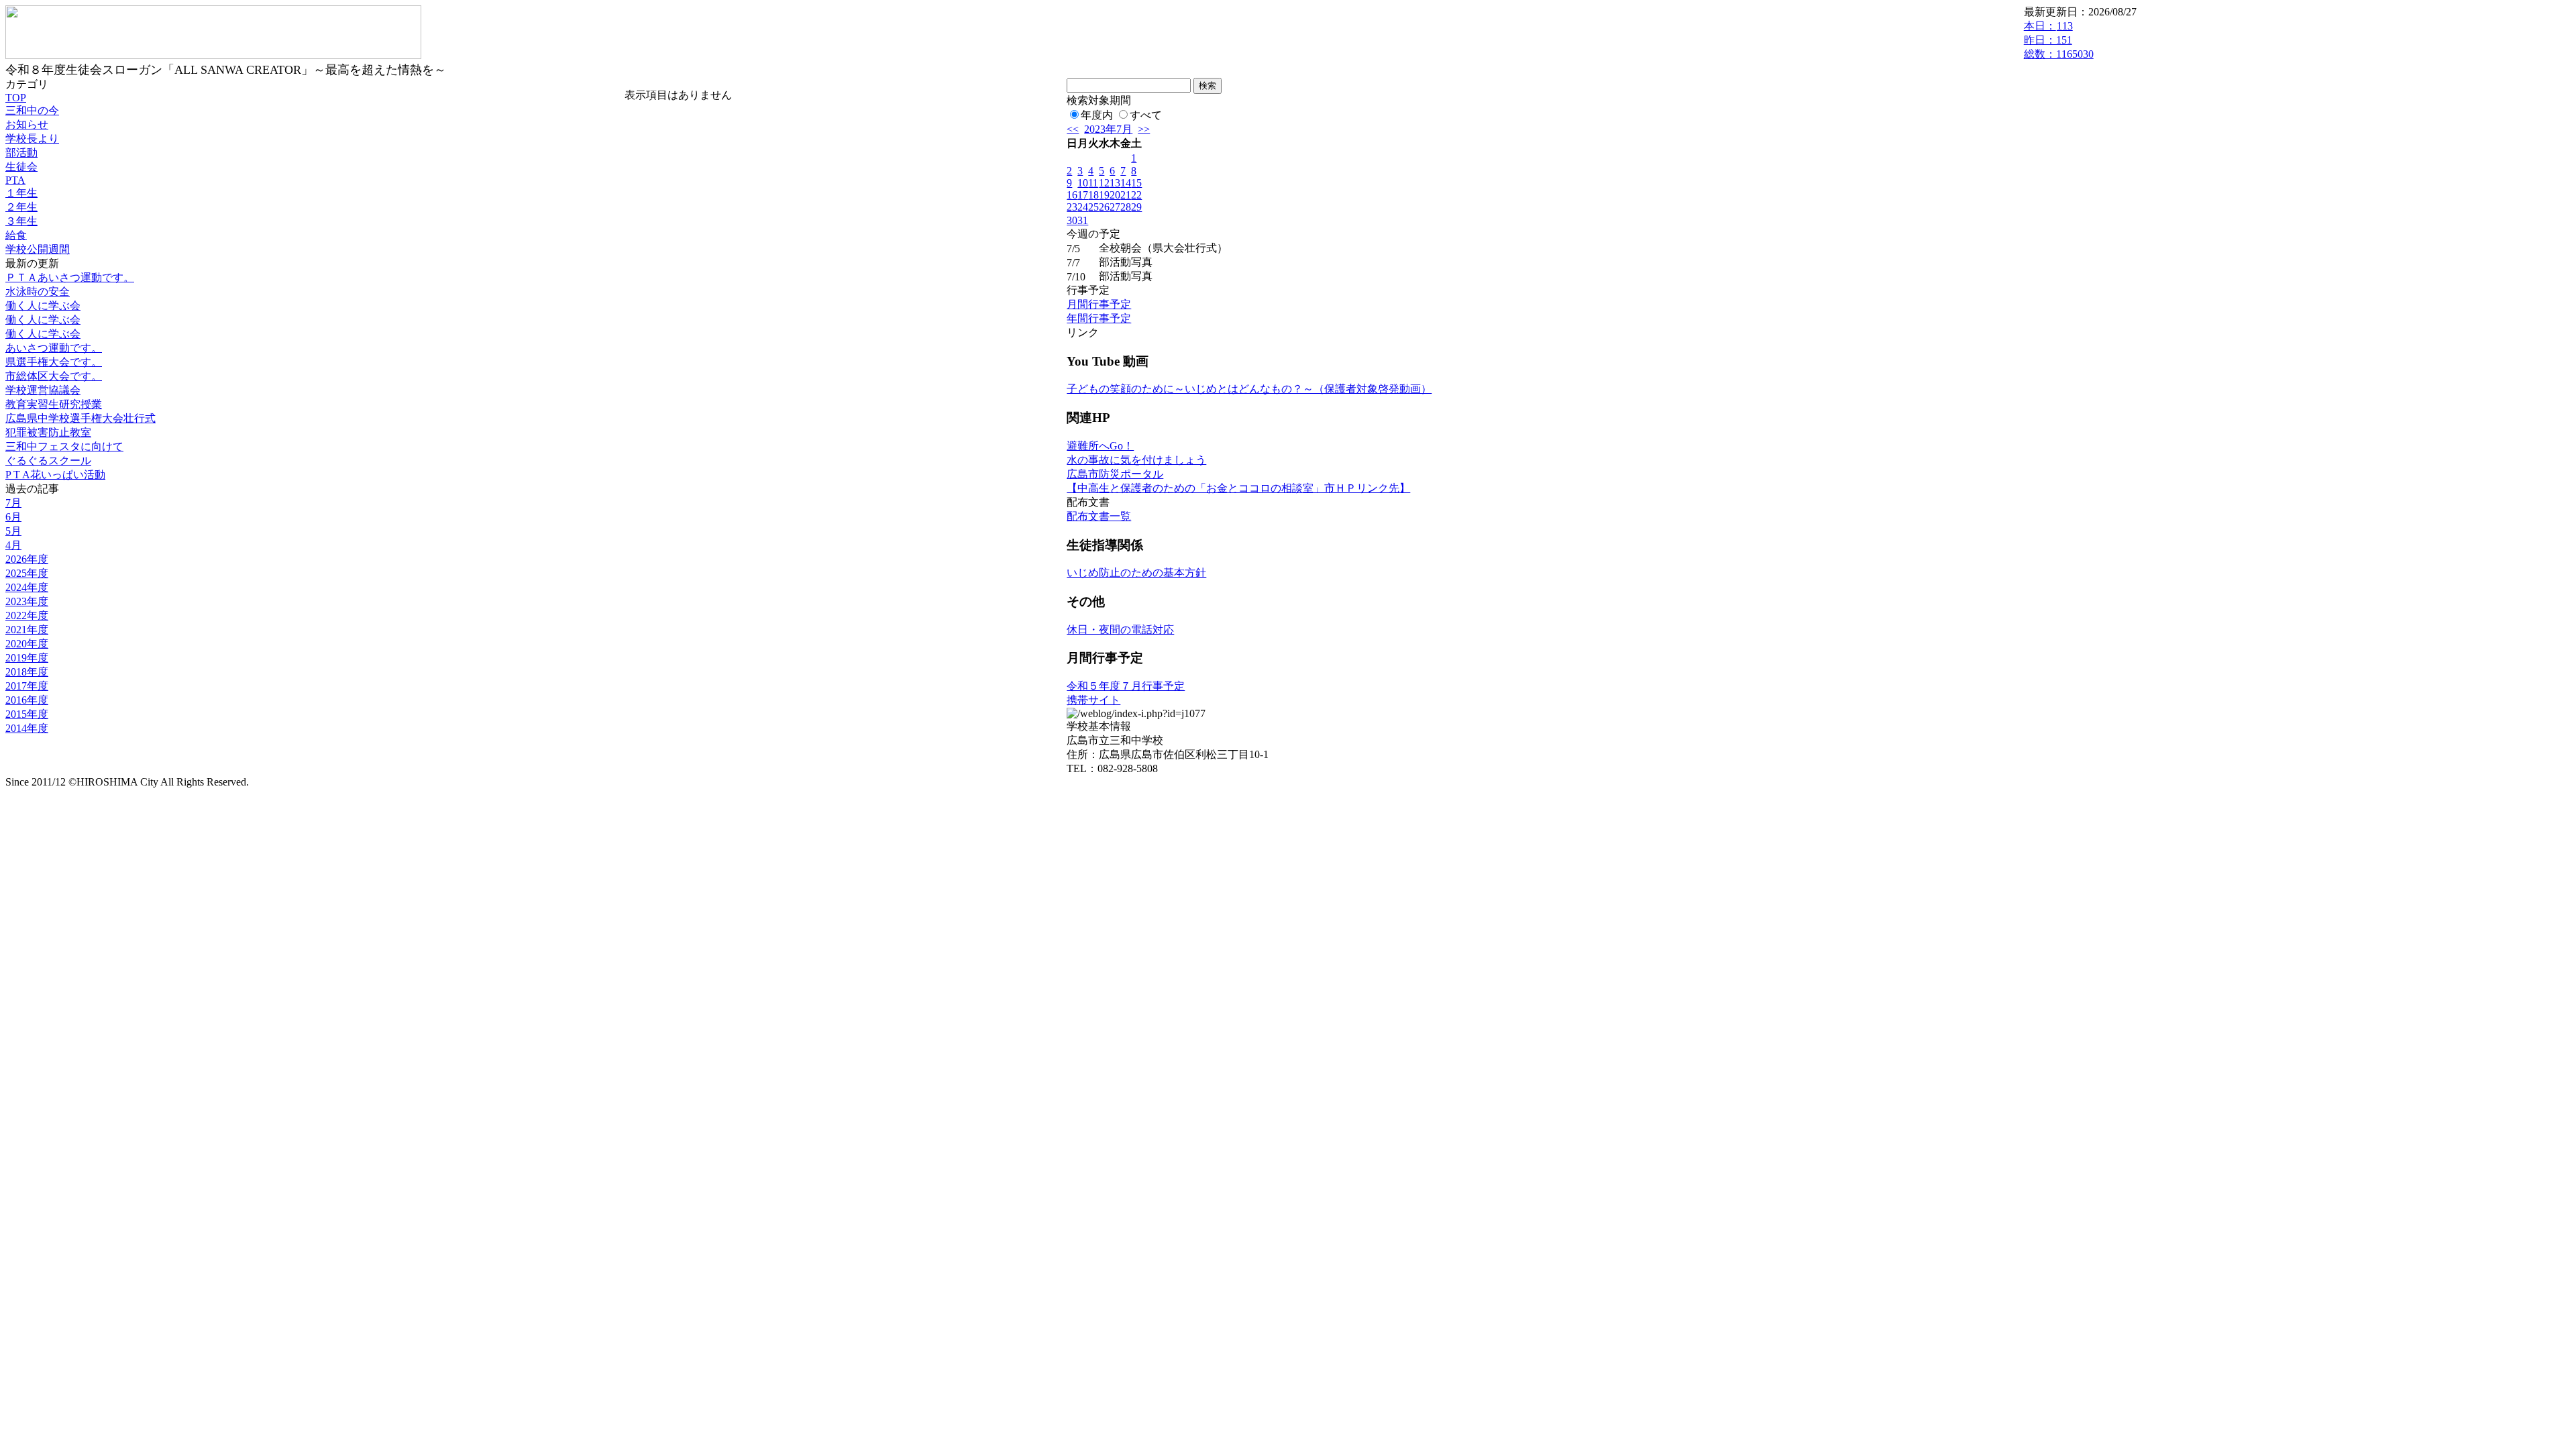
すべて (1146, 115)
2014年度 (27, 728)
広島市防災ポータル (1115, 474)
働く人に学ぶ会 (43, 306)
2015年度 (27, 714)
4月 (13, 545)
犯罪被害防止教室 (48, 432)
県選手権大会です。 (54, 362)
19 (1104, 195)
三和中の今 (32, 110)
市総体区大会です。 (54, 376)
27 (1115, 207)
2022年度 (27, 615)
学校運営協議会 (43, 390)
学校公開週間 (38, 249)
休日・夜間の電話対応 (1120, 630)
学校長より (32, 139)
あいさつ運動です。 (54, 348)
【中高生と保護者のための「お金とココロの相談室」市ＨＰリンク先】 (1238, 488)
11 (1093, 183)
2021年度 (27, 630)
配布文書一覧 (1099, 516)
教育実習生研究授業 (54, 404)
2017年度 (27, 686)
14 (1126, 183)
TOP (16, 98)
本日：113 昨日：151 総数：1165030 (2059, 40)
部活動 (21, 153)
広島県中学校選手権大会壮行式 (80, 418)
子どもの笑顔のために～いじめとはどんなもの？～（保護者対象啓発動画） (1249, 389)
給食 (16, 235)
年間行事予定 (1099, 318)
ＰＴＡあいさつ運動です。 (70, 277)
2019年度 (27, 658)
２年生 (21, 207)
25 (1093, 207)
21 (1126, 195)
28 (1126, 207)
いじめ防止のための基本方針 (1136, 573)
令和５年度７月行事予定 (1126, 686)
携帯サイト (1093, 700)
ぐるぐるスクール (48, 461)
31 (1083, 220)
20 (1115, 195)
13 (1115, 183)
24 (1083, 207)
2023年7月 (1108, 129)
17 (1083, 195)
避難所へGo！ (1100, 446)
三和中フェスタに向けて (64, 446)
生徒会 (21, 167)
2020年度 (27, 644)
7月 (13, 503)
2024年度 (27, 587)
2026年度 (27, 559)
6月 (13, 517)
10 (1083, 183)
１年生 (21, 193)
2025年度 (27, 573)
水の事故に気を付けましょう (1136, 460)
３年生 (21, 221)
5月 (13, 531)
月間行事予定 (1099, 304)
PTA (15, 180)
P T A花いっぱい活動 (55, 475)
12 (1104, 183)
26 (1104, 207)
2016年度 (27, 700)
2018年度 (27, 672)
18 (1093, 195)
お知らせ (27, 124)
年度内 (1097, 115)
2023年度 (27, 601)
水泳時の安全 (38, 291)
